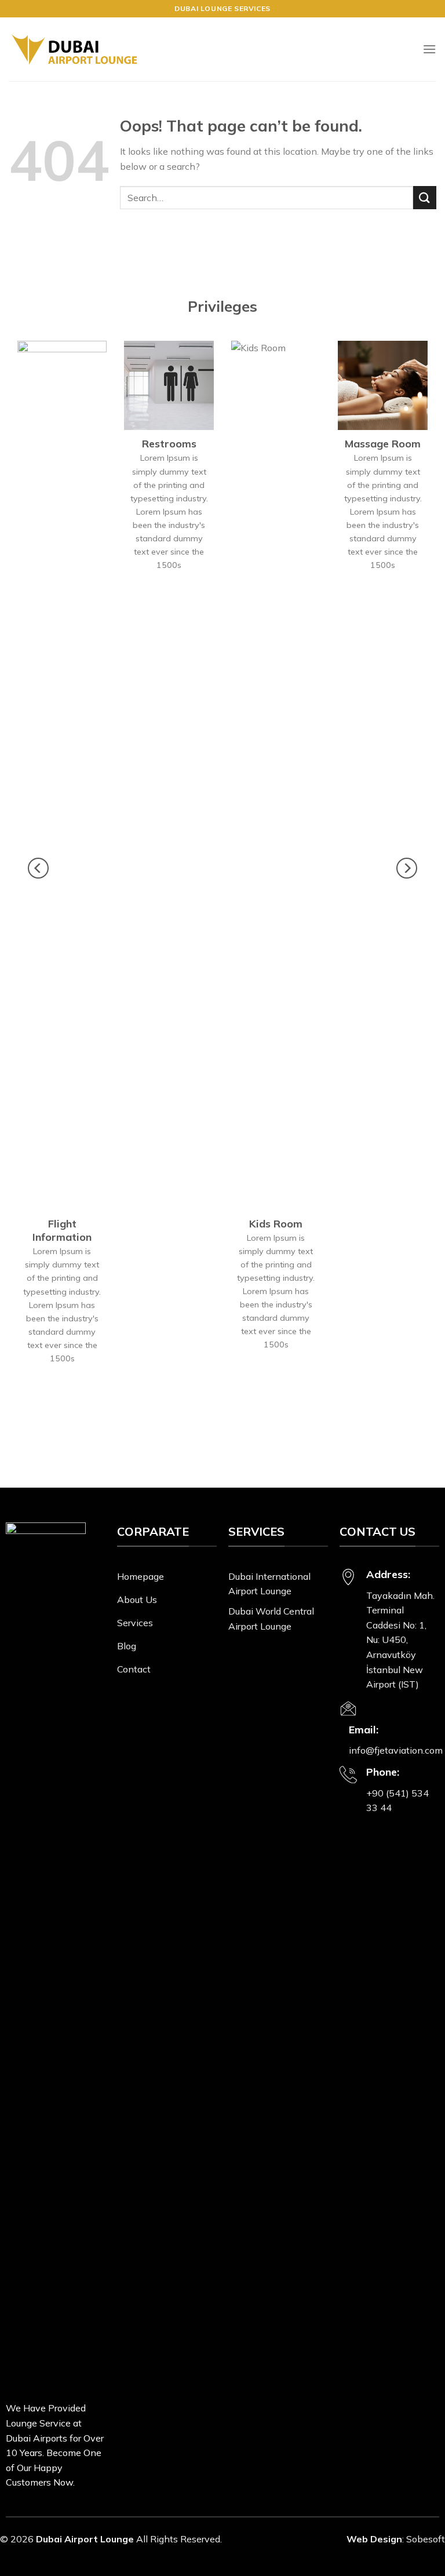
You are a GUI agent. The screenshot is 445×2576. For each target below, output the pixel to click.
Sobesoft (426, 2539)
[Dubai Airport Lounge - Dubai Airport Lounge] (74, 50)
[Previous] (38, 868)
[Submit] (425, 197)
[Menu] (429, 49)
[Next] (407, 868)
